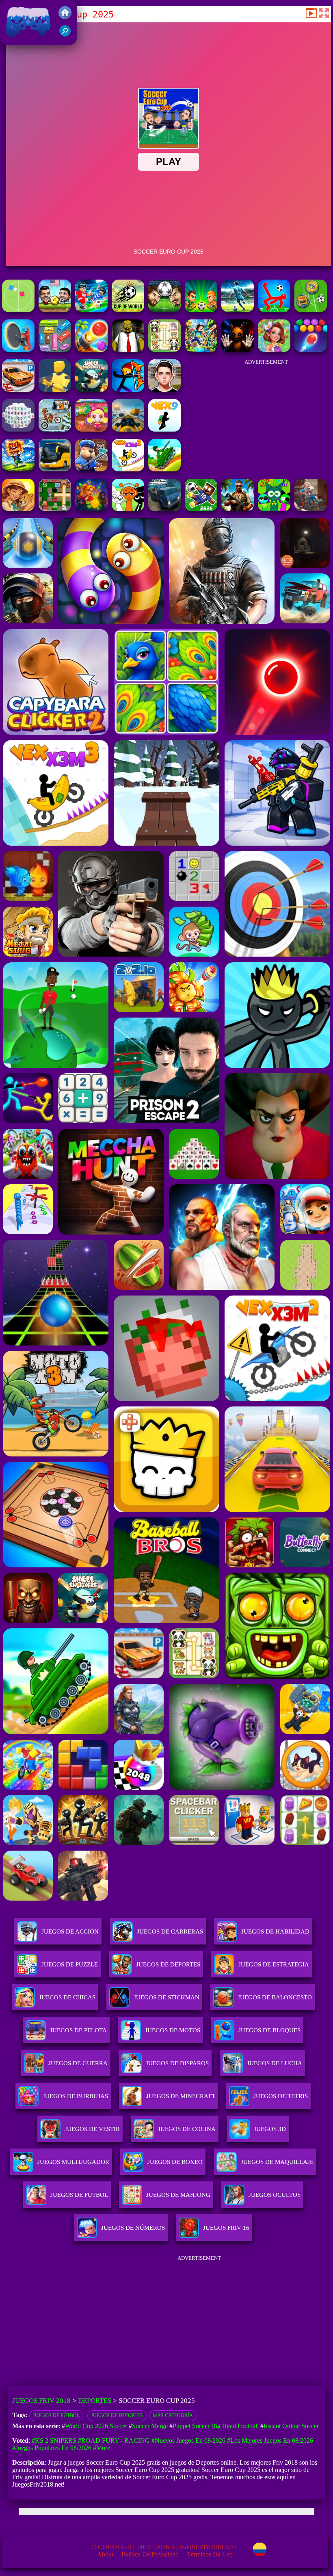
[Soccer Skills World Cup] (128, 310)
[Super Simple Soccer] (18, 310)
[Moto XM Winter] (55, 429)
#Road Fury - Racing (114, 2440)
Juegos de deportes (117, 2415)
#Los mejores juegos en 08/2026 (270, 2440)
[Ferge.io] (55, 390)
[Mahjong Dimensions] (18, 429)
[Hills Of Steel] (164, 469)
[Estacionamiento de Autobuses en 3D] (55, 469)
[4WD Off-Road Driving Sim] (164, 509)
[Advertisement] (266, 415)
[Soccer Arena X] (201, 310)
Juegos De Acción (70, 1931)
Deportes (95, 2401)
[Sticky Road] (311, 509)
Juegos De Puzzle (70, 1964)
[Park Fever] (55, 350)
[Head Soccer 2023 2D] (164, 310)
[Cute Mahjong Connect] (164, 350)
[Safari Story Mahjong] (18, 509)
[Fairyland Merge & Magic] (274, 350)
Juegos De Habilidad (275, 1931)
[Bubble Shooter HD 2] (311, 350)
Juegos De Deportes (168, 1964)
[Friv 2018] (65, 17)
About (105, 2554)
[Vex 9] (164, 429)
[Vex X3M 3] (128, 469)
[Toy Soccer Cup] (311, 310)
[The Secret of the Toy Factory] (238, 350)
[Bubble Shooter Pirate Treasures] (91, 350)
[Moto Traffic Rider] (128, 429)
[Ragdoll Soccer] (274, 310)
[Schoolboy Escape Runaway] (164, 390)
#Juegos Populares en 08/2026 (52, 2448)
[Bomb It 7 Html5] (91, 429)
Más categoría (173, 2415)
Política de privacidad (150, 2554)
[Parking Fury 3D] (18, 390)
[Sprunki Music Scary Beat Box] (128, 509)
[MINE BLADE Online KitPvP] (201, 350)
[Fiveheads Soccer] (55, 310)
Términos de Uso (210, 2554)
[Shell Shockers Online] (91, 390)
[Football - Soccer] (238, 310)
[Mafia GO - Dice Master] (91, 509)
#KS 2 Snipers (54, 2440)
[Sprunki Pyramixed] (274, 509)
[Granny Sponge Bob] (128, 350)
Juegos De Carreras (170, 1931)
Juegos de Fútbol (56, 2415)
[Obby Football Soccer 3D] (91, 310)
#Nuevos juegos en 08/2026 (188, 2440)
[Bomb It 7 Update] (55, 509)
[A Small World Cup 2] (201, 509)
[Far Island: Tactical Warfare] (238, 509)
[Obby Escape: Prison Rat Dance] (91, 469)
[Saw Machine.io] (18, 350)
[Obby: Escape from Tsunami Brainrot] (18, 469)
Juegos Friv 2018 (26, 40)
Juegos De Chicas (67, 1997)
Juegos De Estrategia (274, 1964)
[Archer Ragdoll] (128, 390)
